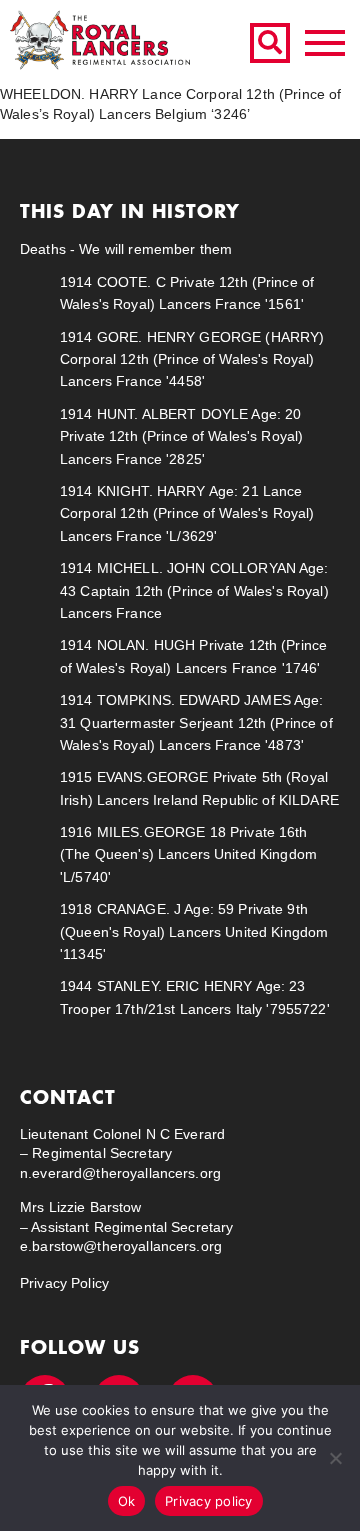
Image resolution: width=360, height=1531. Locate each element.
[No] (335, 1458)
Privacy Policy (64, 1283)
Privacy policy (209, 1501)
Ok (127, 1501)
